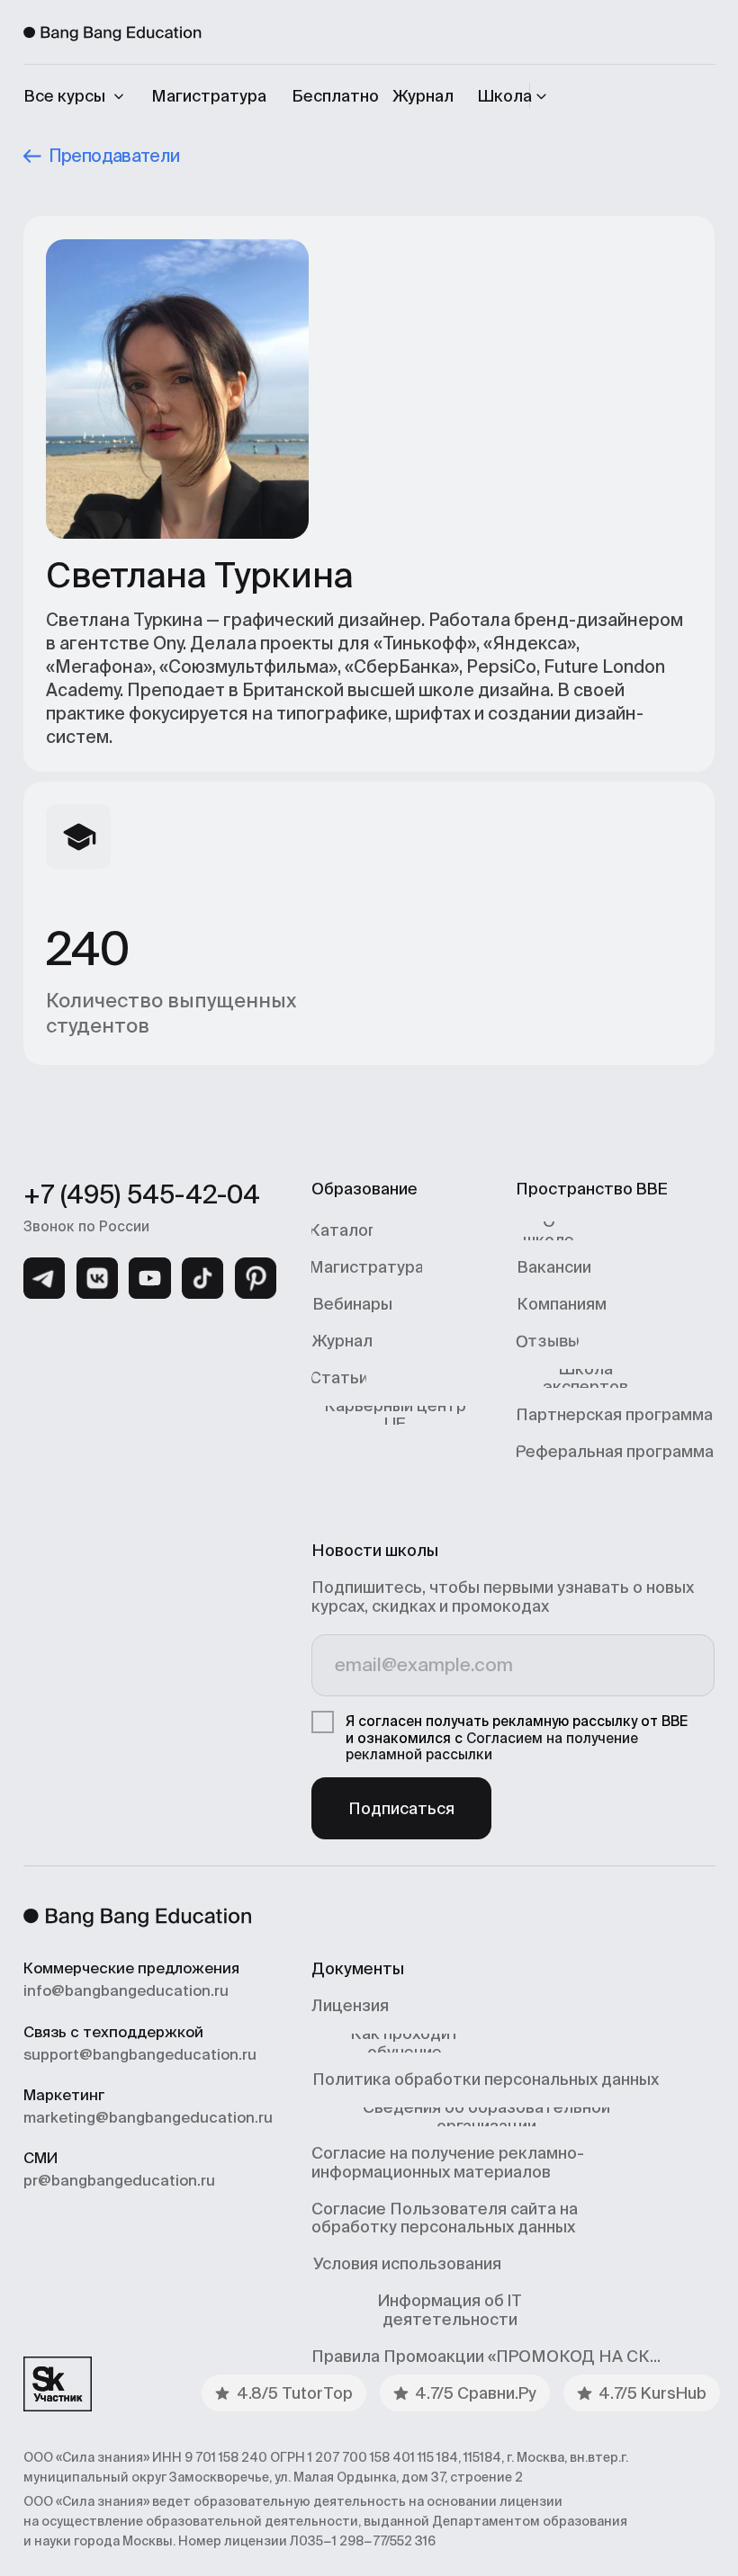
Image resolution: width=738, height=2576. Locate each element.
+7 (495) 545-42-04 (142, 1194)
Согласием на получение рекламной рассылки (492, 1746)
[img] (44, 1278)
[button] (515, 96)
